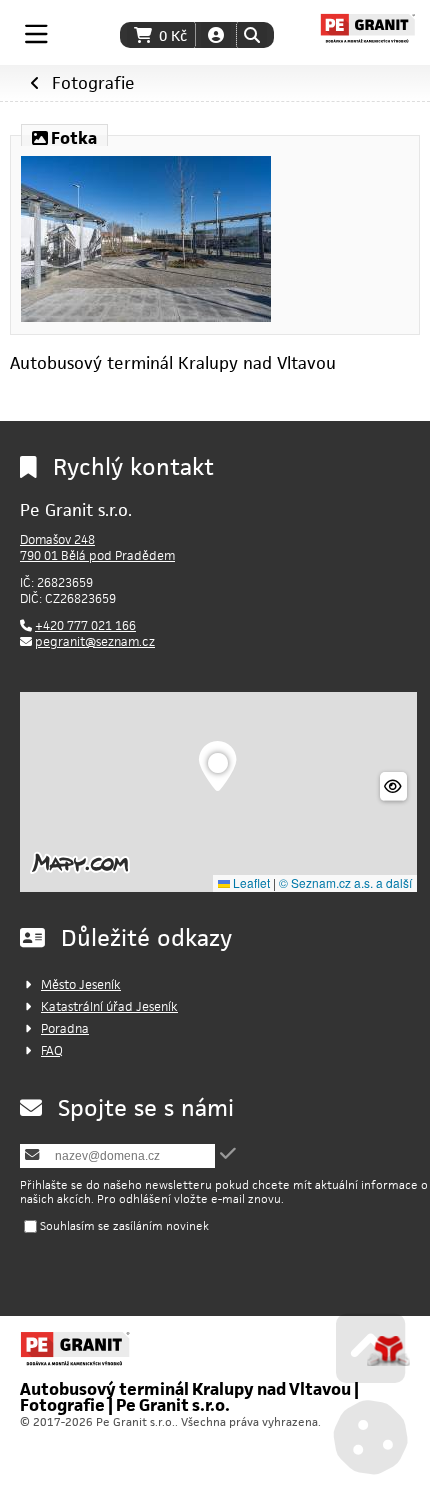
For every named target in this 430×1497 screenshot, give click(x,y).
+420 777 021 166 (85, 625)
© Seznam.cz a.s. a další (345, 882)
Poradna (65, 1028)
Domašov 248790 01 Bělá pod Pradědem (97, 547)
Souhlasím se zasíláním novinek (124, 1225)
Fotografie (93, 83)
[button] (251, 35)
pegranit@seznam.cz (95, 641)
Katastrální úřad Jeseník (109, 1006)
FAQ (52, 1050)
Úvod (367, 28)
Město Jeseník (81, 984)
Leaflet (250, 882)
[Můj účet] (216, 35)
